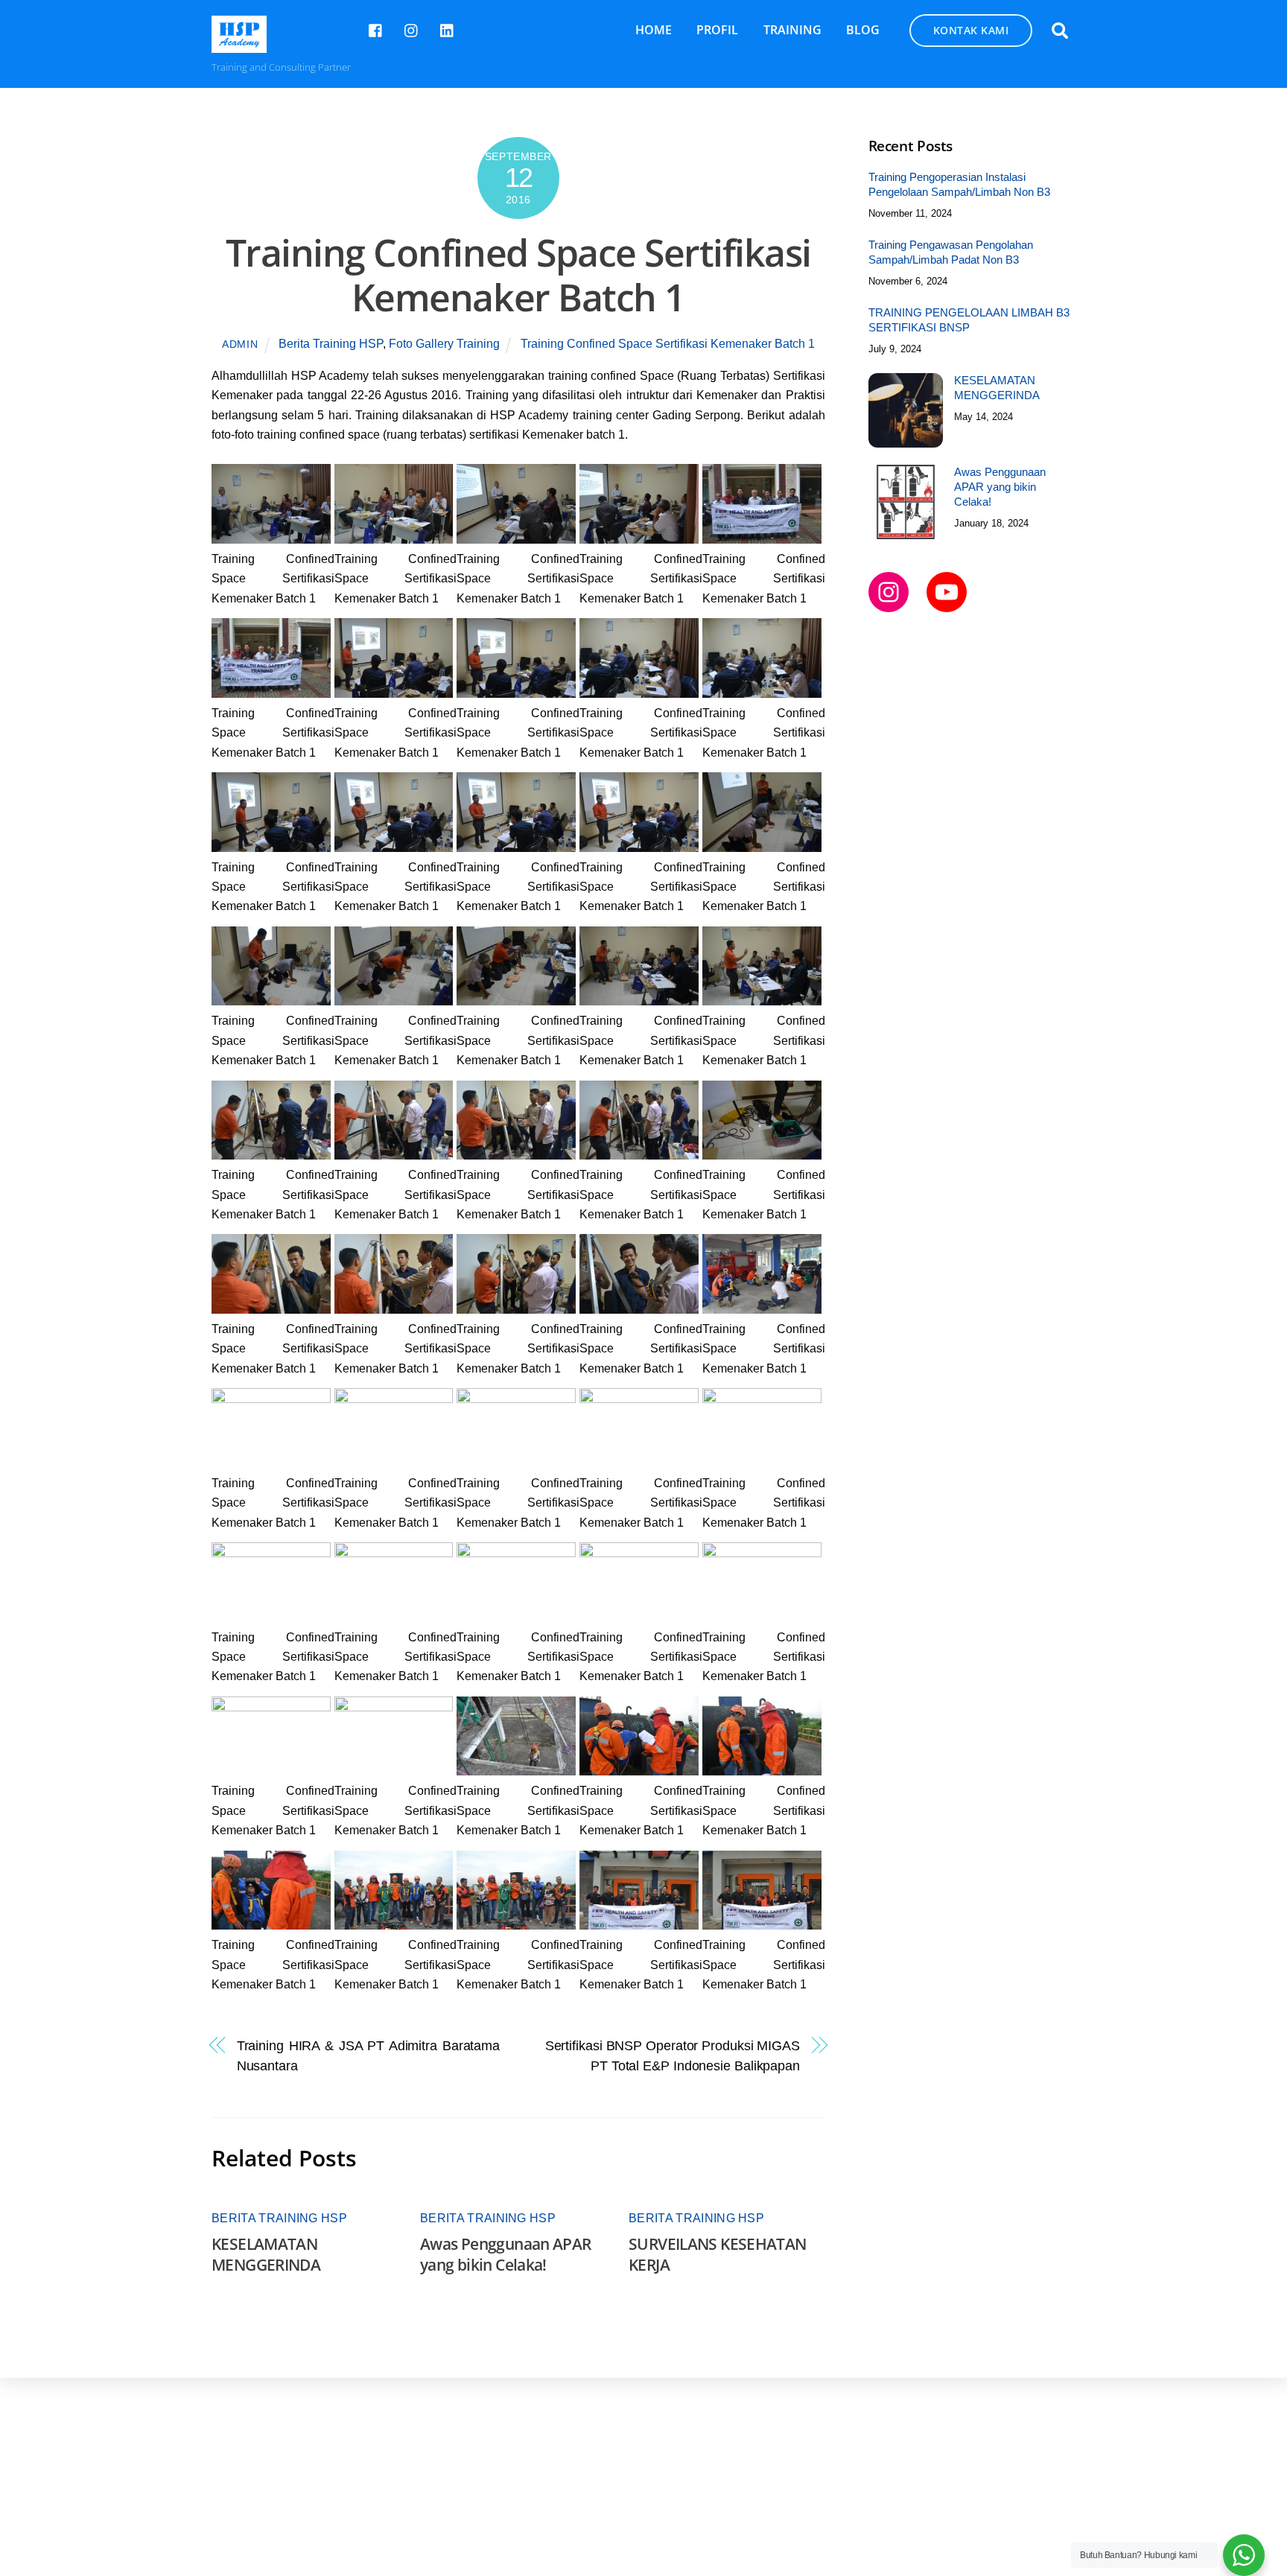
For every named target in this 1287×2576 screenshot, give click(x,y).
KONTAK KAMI (971, 30)
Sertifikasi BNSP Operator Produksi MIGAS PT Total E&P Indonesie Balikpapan (673, 2055)
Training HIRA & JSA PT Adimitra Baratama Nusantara (368, 2055)
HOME (654, 30)
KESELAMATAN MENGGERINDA (266, 2254)
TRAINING (792, 30)
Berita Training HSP (331, 344)
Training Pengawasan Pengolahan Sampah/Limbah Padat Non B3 (951, 252)
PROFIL (717, 30)
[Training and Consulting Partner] (239, 45)
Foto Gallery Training (444, 344)
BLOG (863, 30)
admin (240, 344)
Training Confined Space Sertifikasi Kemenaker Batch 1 (518, 275)
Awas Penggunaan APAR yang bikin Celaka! (506, 2254)
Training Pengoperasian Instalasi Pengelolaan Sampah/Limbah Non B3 (959, 184)
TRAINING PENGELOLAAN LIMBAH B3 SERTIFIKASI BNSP (969, 320)
